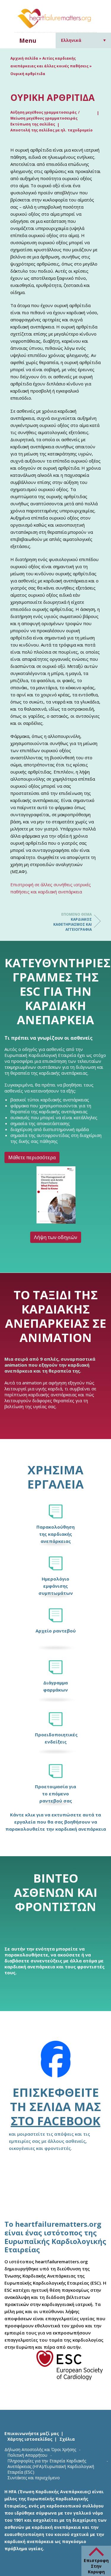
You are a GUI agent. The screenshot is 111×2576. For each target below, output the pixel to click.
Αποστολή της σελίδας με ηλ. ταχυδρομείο (52, 130)
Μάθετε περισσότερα (32, 1157)
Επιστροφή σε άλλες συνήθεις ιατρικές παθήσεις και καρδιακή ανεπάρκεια (51, 888)
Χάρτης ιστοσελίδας (30, 2439)
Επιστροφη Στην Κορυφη (96, 2566)
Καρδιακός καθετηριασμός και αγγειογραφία (73, 922)
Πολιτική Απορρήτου (27, 2455)
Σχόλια (67, 2439)
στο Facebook (55, 2121)
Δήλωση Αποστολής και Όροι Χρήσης (40, 2449)
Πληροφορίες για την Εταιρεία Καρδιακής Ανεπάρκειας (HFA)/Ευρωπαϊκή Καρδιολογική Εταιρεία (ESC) (51, 2466)
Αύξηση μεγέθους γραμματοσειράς (44, 112)
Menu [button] (28, 41)
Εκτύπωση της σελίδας (33, 124)
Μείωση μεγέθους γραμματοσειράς (44, 118)
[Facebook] (56, 2063)
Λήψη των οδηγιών (56, 1238)
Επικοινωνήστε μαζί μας (32, 2433)
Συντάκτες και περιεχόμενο (34, 2478)
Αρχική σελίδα (24, 58)
